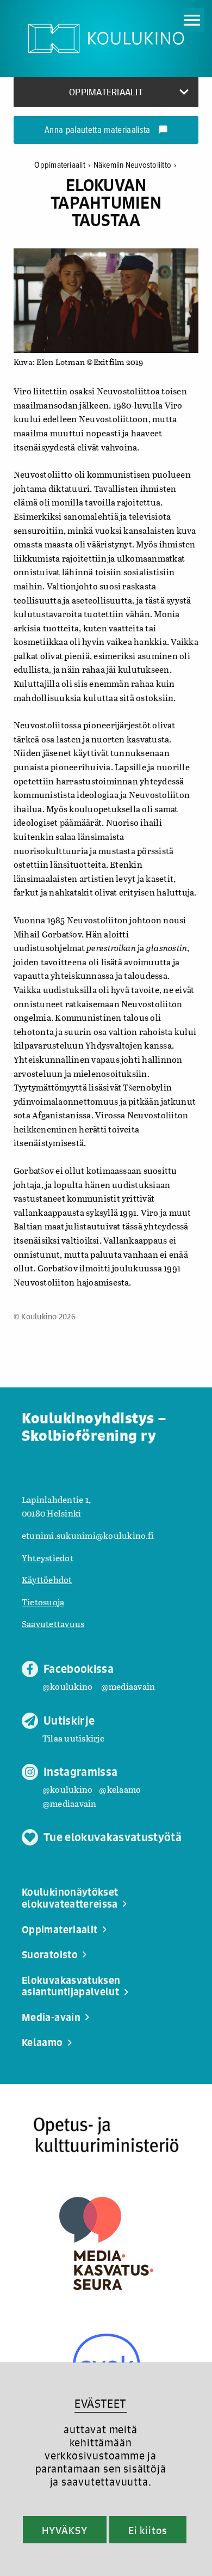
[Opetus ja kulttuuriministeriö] (106, 2135)
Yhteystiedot (48, 1558)
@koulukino (67, 1686)
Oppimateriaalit (62, 165)
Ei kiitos (148, 2530)
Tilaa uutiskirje (73, 1738)
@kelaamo (120, 1789)
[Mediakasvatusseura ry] (106, 2243)
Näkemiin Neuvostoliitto (135, 165)
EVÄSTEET (100, 2404)
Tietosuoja (43, 1602)
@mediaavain (128, 1686)
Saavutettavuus (53, 1624)
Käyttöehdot (47, 1579)
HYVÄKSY (64, 2530)
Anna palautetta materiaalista (106, 131)
